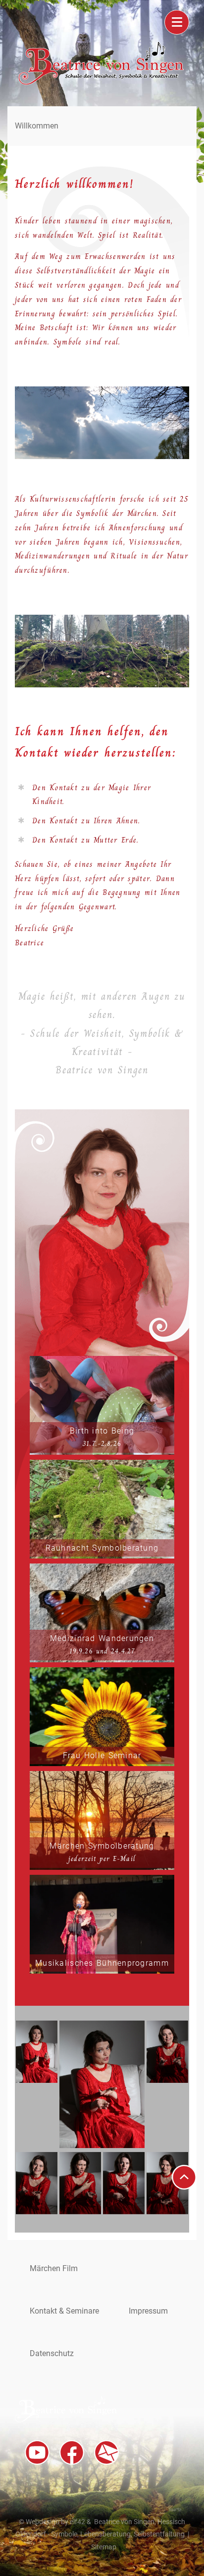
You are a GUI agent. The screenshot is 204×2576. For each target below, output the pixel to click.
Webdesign (43, 2522)
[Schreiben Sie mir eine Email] (106, 2452)
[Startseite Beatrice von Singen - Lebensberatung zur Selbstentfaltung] (101, 82)
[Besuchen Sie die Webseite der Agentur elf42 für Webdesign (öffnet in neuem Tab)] (175, 2509)
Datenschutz (52, 2353)
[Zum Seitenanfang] (184, 2177)
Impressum (148, 2311)
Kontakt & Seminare (64, 2311)
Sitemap (104, 2547)
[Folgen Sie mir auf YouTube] (37, 2452)
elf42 (77, 2522)
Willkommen (37, 126)
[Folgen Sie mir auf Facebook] (72, 2452)
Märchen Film (54, 2268)
